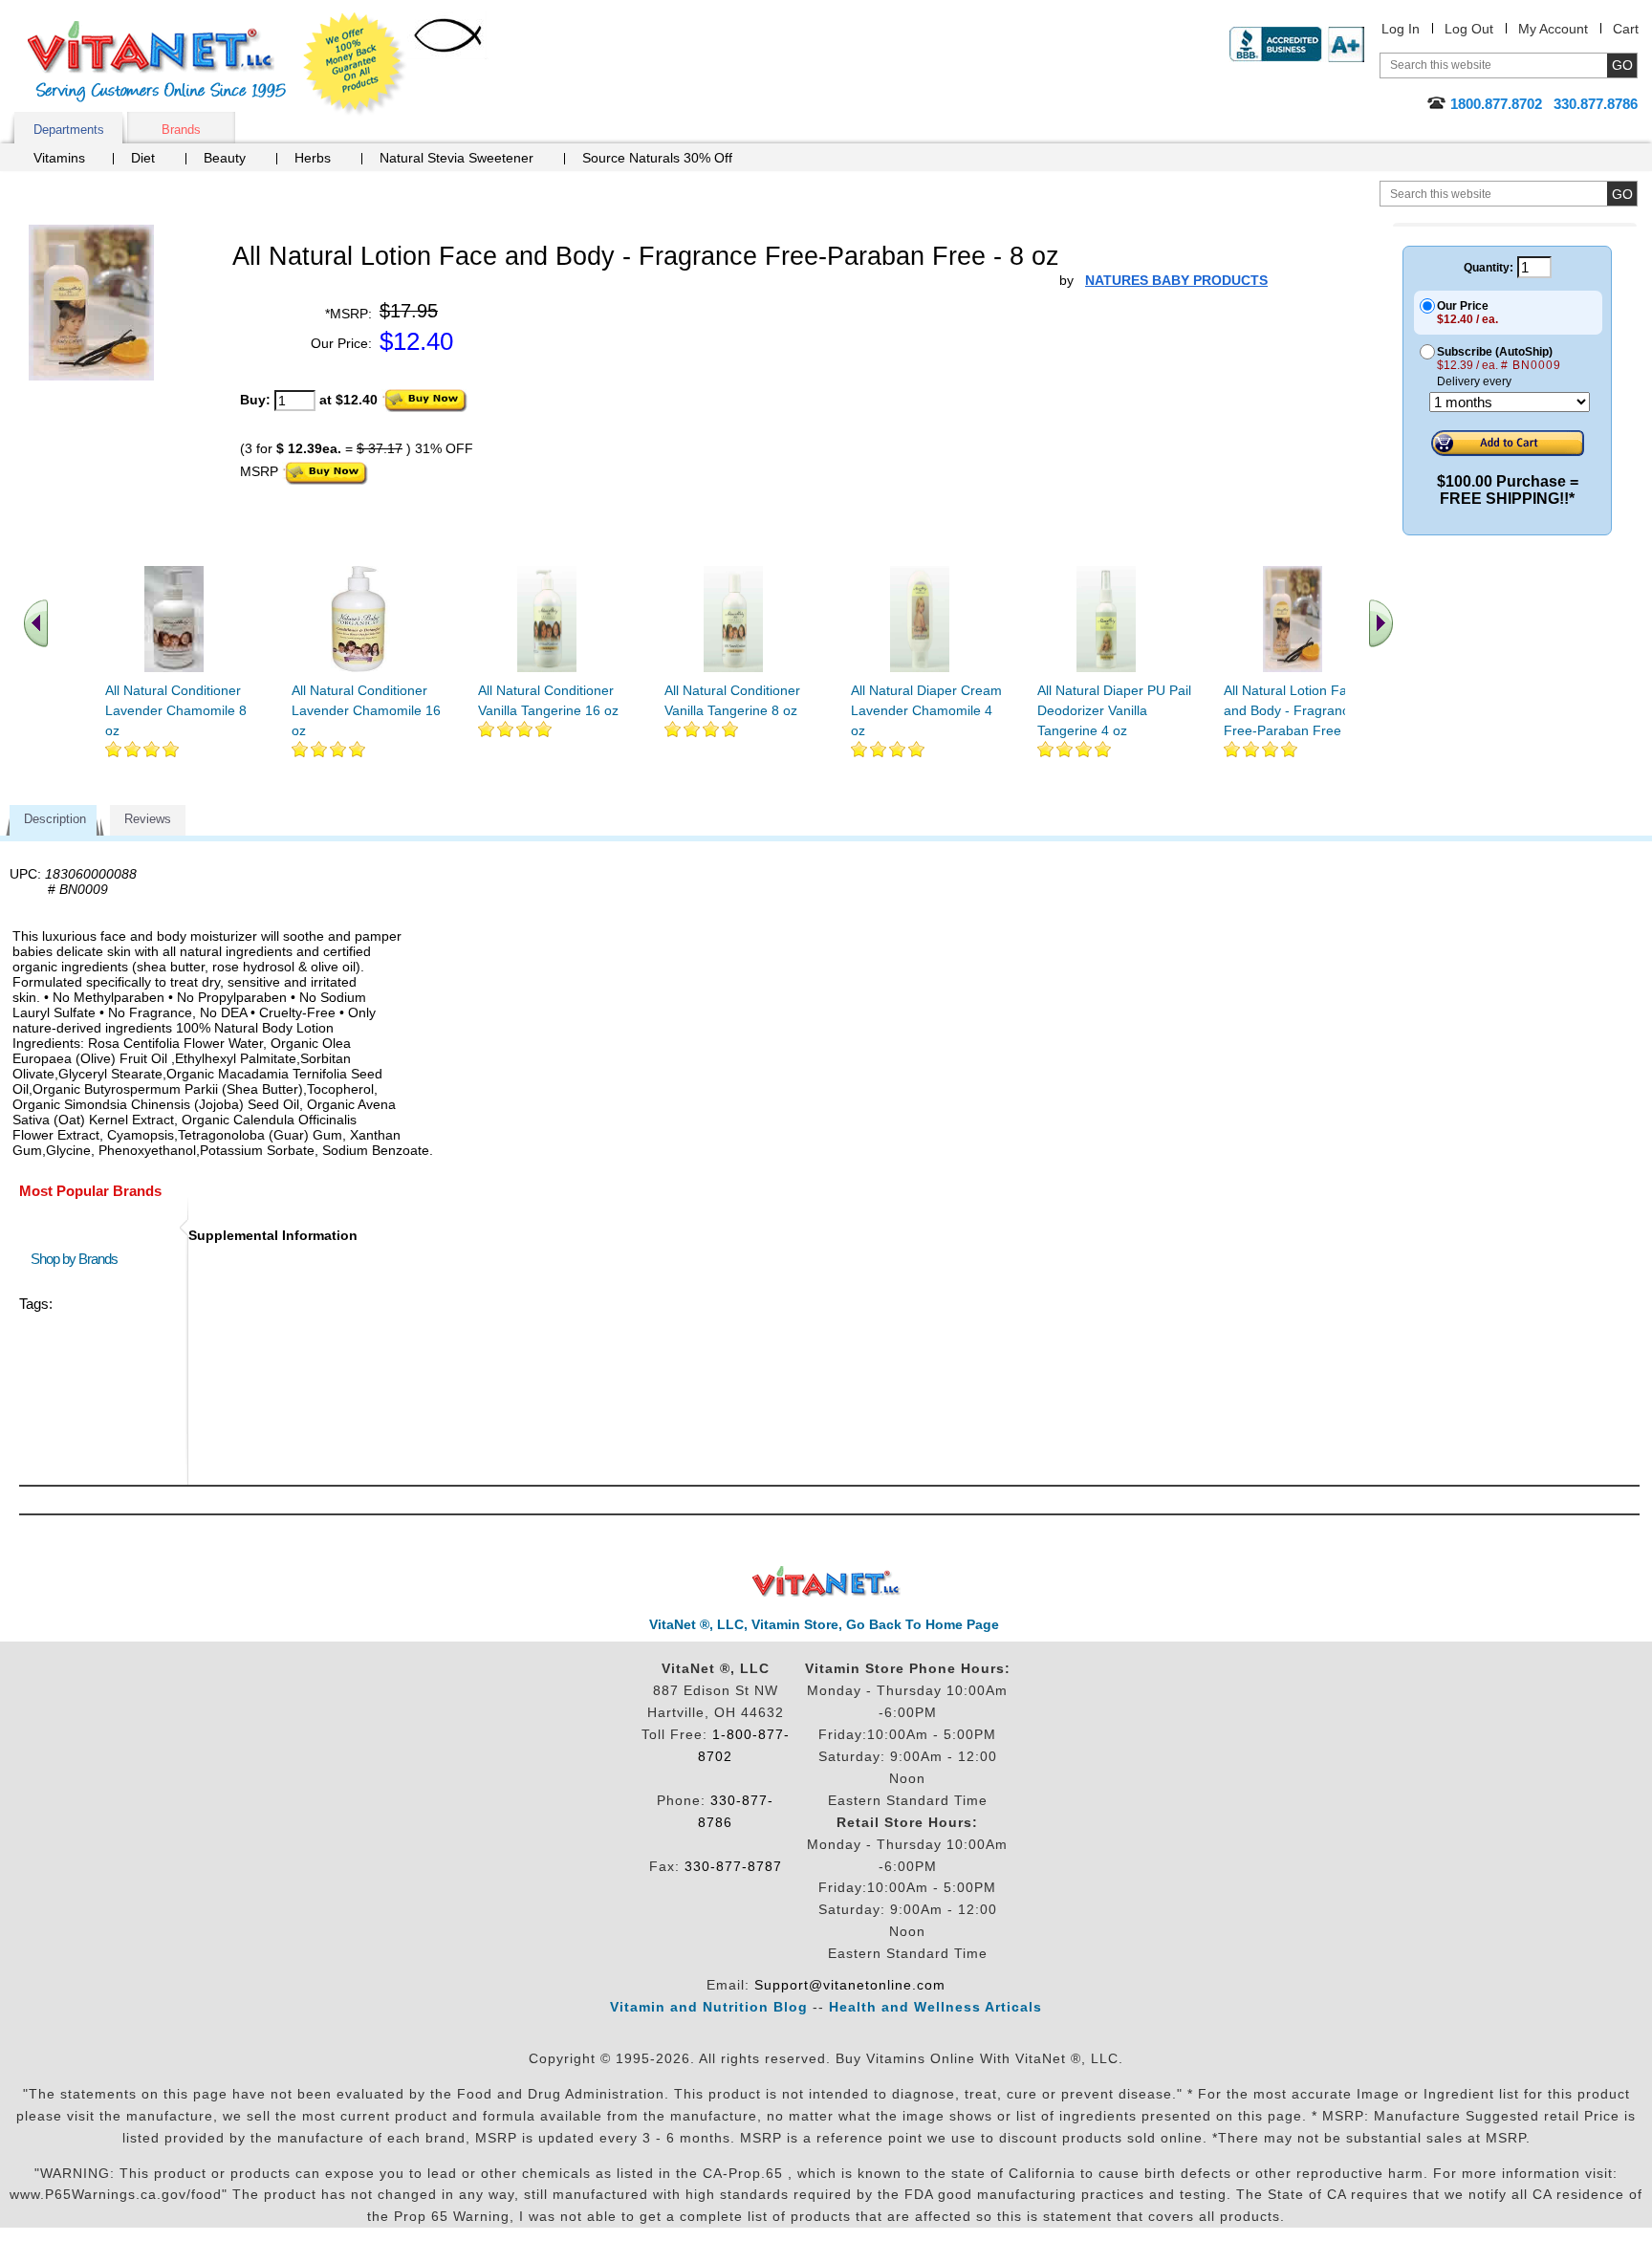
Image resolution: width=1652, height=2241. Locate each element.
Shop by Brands (78, 1259)
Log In (1401, 29)
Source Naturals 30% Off (657, 158)
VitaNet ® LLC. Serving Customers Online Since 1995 (157, 62)
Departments (69, 130)
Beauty (225, 158)
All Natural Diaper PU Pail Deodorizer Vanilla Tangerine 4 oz (1114, 710)
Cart (1626, 29)
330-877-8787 (733, 1866)
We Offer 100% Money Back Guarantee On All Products (355, 64)
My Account (1553, 29)
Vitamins (59, 158)
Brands (181, 130)
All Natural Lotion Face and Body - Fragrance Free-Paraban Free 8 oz (1297, 710)
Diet (143, 158)
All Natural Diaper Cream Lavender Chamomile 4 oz (926, 710)
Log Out (1469, 29)
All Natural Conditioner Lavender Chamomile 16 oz (366, 710)
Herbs (313, 158)
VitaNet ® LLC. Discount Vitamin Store (826, 1582)
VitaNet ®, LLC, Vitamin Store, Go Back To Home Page (824, 1624)
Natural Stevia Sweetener (456, 158)
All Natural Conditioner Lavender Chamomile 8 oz (176, 710)
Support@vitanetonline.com (850, 1985)
